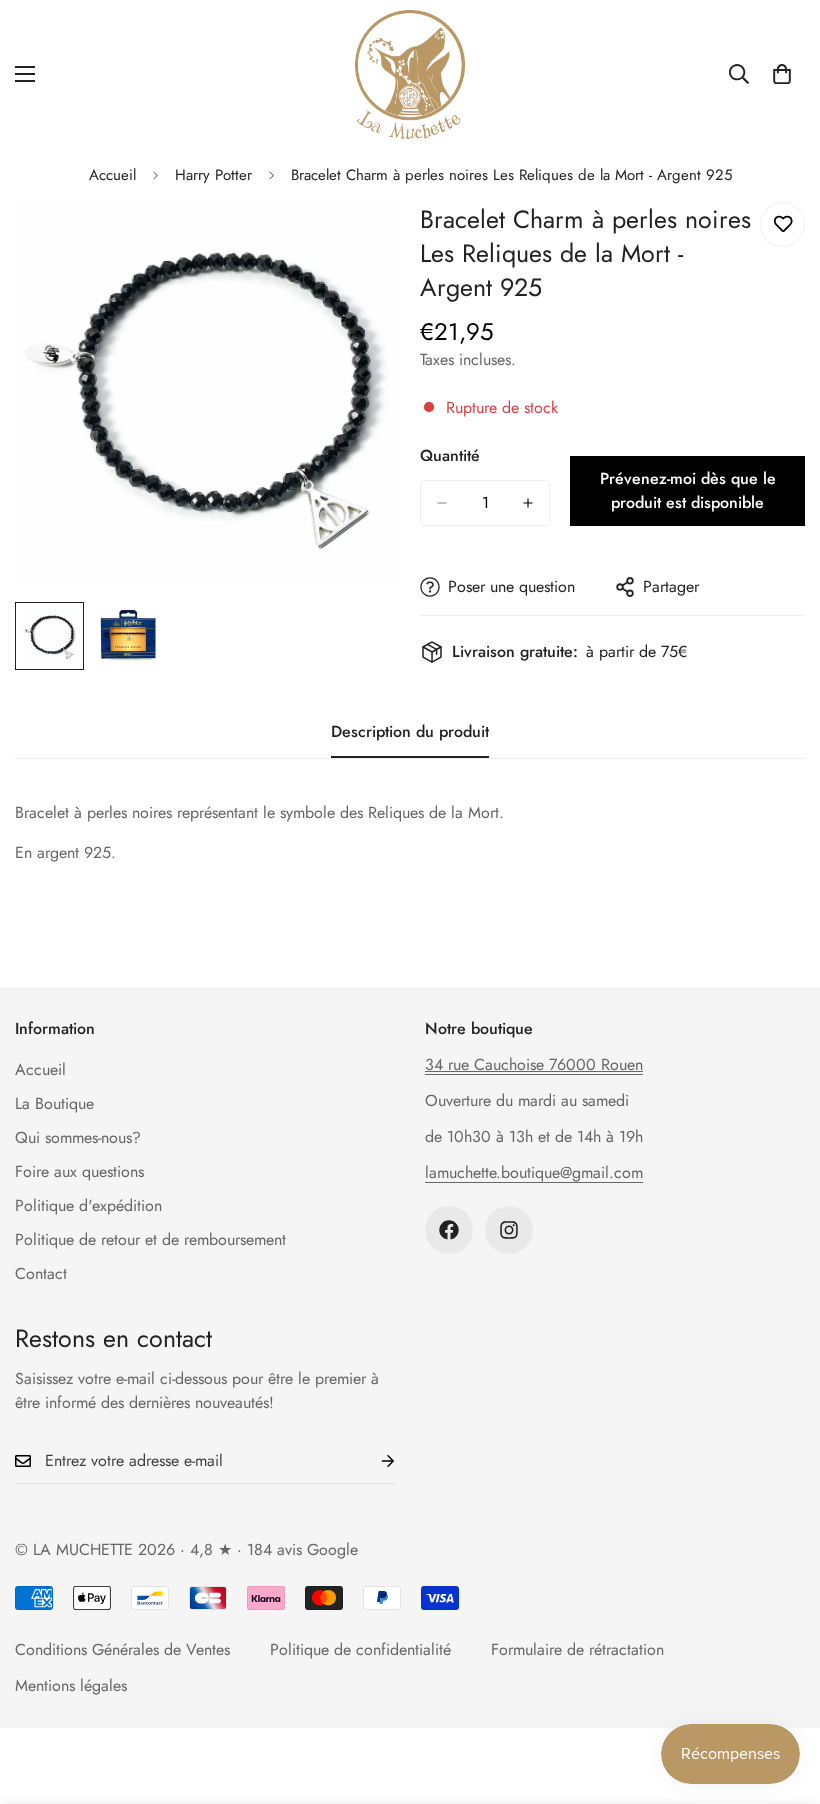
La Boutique (54, 1103)
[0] (782, 74)
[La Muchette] (410, 74)
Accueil (112, 175)
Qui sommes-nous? (78, 1137)
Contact (41, 1273)
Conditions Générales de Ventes (122, 1649)
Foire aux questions (79, 1171)
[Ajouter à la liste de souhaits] (782, 224)
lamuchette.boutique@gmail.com (534, 1172)
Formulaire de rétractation (577, 1649)
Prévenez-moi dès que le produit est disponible (688, 490)
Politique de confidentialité (360, 1649)
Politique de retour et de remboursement (150, 1239)
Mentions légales (71, 1685)
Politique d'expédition (88, 1205)
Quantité (450, 455)
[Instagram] (509, 1230)
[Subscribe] (372, 1461)
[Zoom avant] (357, 244)
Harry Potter (213, 175)
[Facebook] (449, 1230)
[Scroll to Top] (781, 1695)
